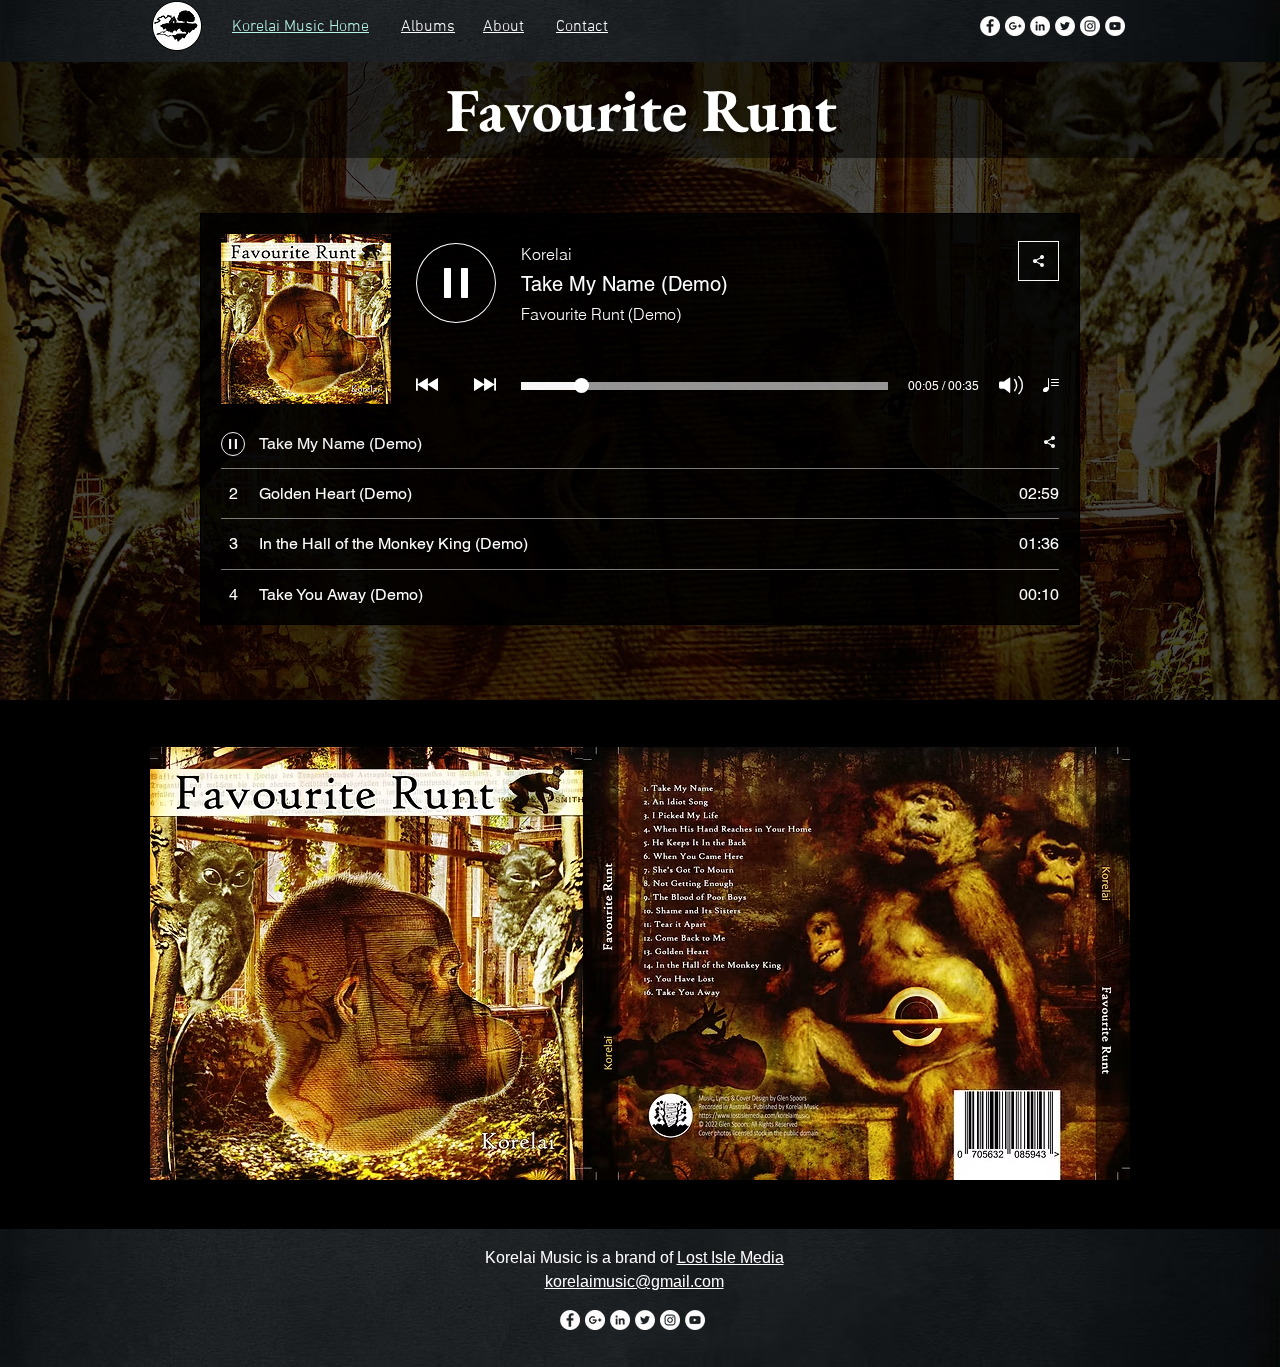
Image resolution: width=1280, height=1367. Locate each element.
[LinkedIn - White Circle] (1040, 26)
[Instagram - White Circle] (1090, 26)
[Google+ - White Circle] (1015, 26)
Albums (428, 27)
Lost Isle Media (730, 1257)
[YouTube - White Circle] (1115, 26)
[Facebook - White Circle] (990, 26)
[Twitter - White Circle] (1065, 26)
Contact (582, 27)
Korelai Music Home (300, 27)
